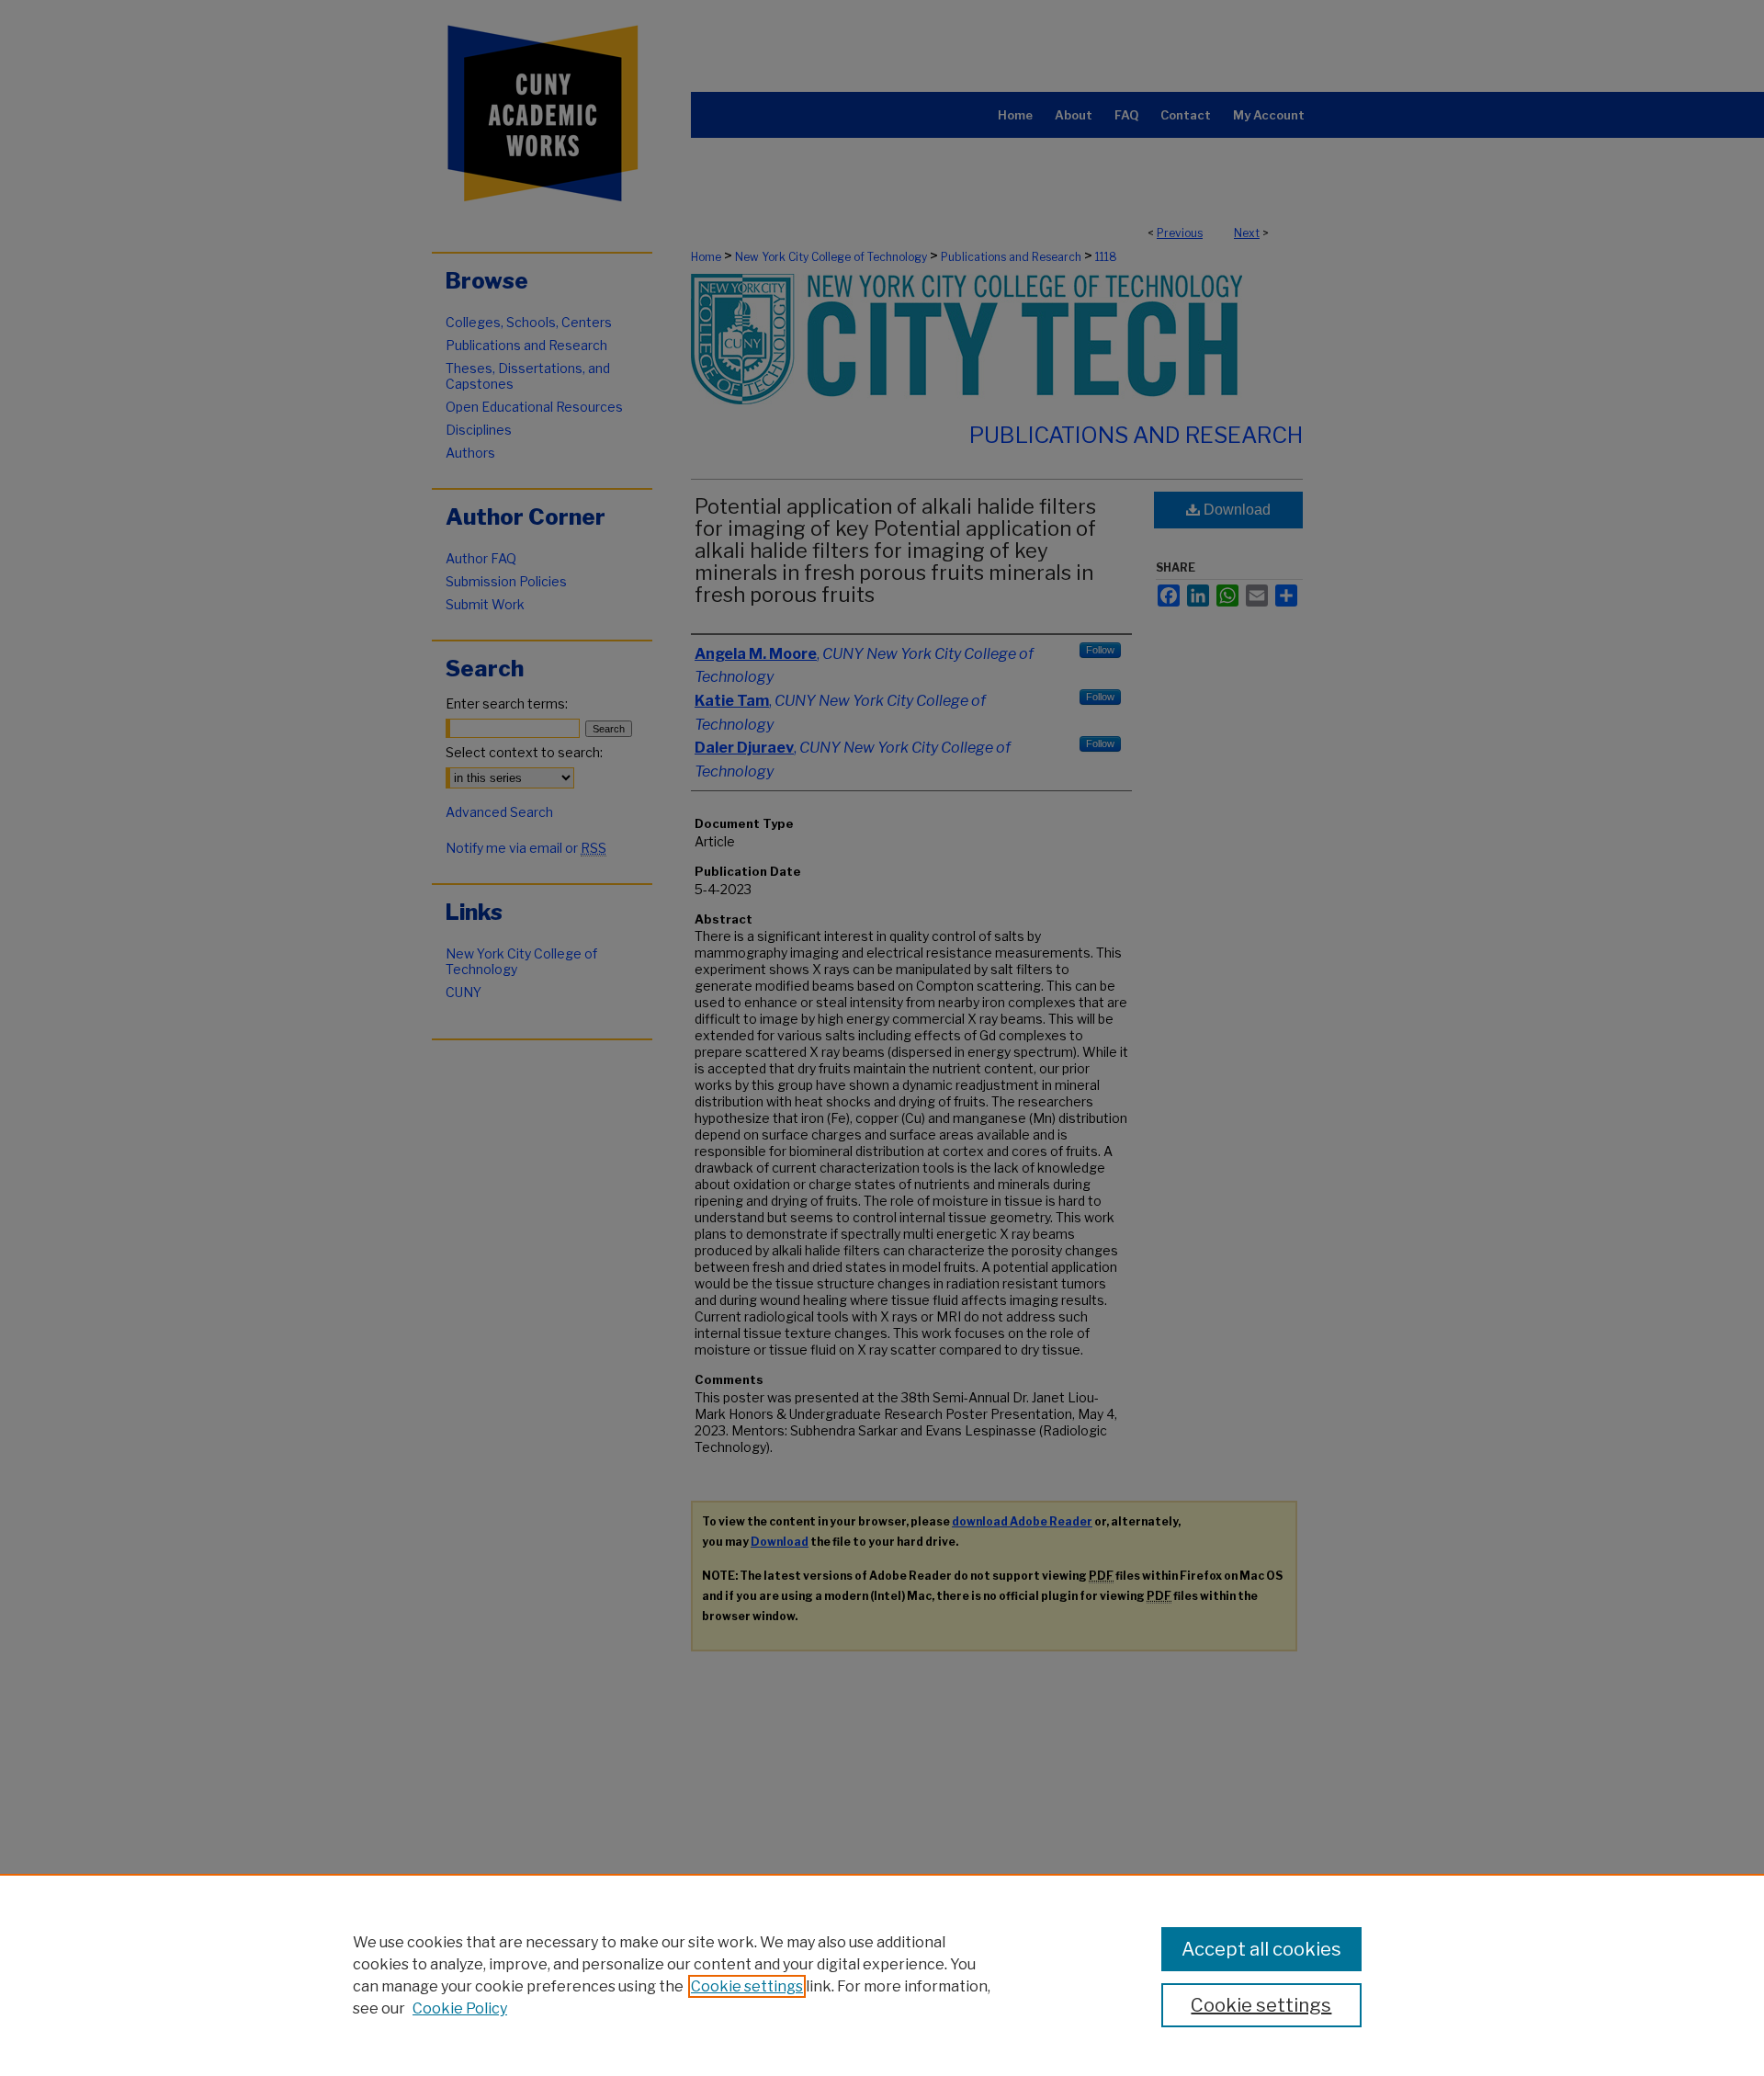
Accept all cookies (1261, 1949)
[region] (882, 1975)
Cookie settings (747, 1986)
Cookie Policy (460, 2008)
